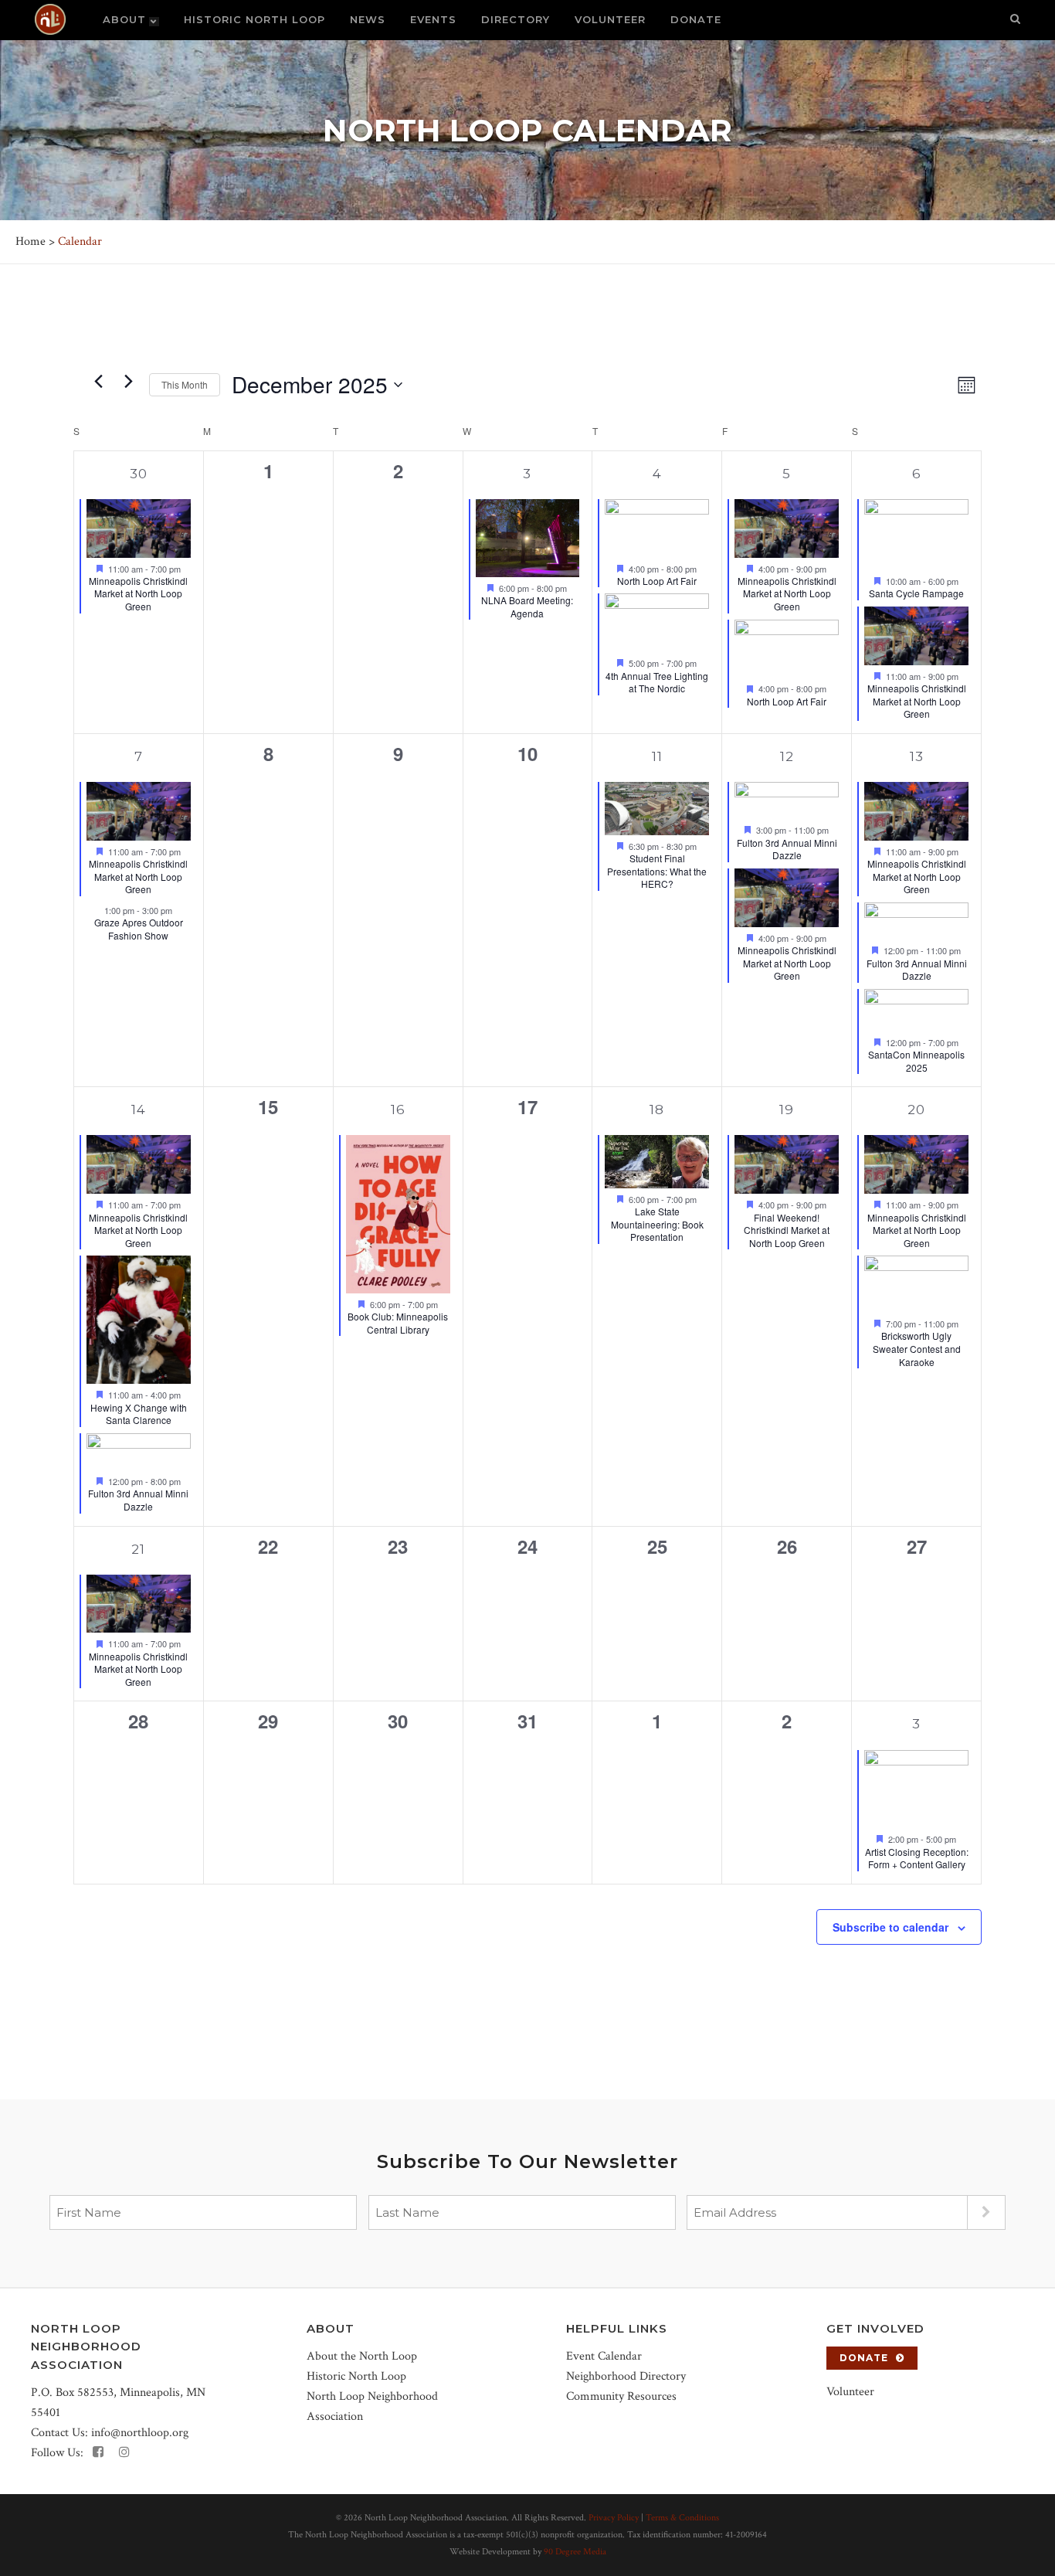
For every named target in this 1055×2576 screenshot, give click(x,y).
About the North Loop (362, 2356)
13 (917, 756)
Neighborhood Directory (626, 2376)
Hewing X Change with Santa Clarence (139, 1414)
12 (787, 756)
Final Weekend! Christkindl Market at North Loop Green (787, 1230)
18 (657, 1110)
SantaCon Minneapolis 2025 (916, 1061)
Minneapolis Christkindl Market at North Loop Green (138, 593)
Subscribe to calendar (890, 1927)
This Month (185, 384)
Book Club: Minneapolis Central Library (398, 1323)
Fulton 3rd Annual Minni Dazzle (787, 849)
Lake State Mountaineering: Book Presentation (657, 1224)
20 (916, 1110)
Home (31, 241)
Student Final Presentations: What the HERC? (657, 871)
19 (787, 1110)
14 (139, 1110)
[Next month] (128, 381)
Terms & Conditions (682, 2518)
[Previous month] (98, 381)
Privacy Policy (614, 2518)
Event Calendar (604, 2356)
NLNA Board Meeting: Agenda (527, 607)
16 (398, 1110)
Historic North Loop (356, 2376)
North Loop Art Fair (657, 581)
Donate (864, 2358)
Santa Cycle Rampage (916, 593)
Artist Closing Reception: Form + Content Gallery (917, 1858)
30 (139, 474)
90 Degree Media (575, 2552)
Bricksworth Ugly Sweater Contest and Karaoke (917, 1348)
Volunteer (850, 2392)
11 (657, 756)
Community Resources (621, 2396)
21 (138, 1549)
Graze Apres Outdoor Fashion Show (139, 929)
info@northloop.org (140, 2433)
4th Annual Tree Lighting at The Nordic (657, 682)
